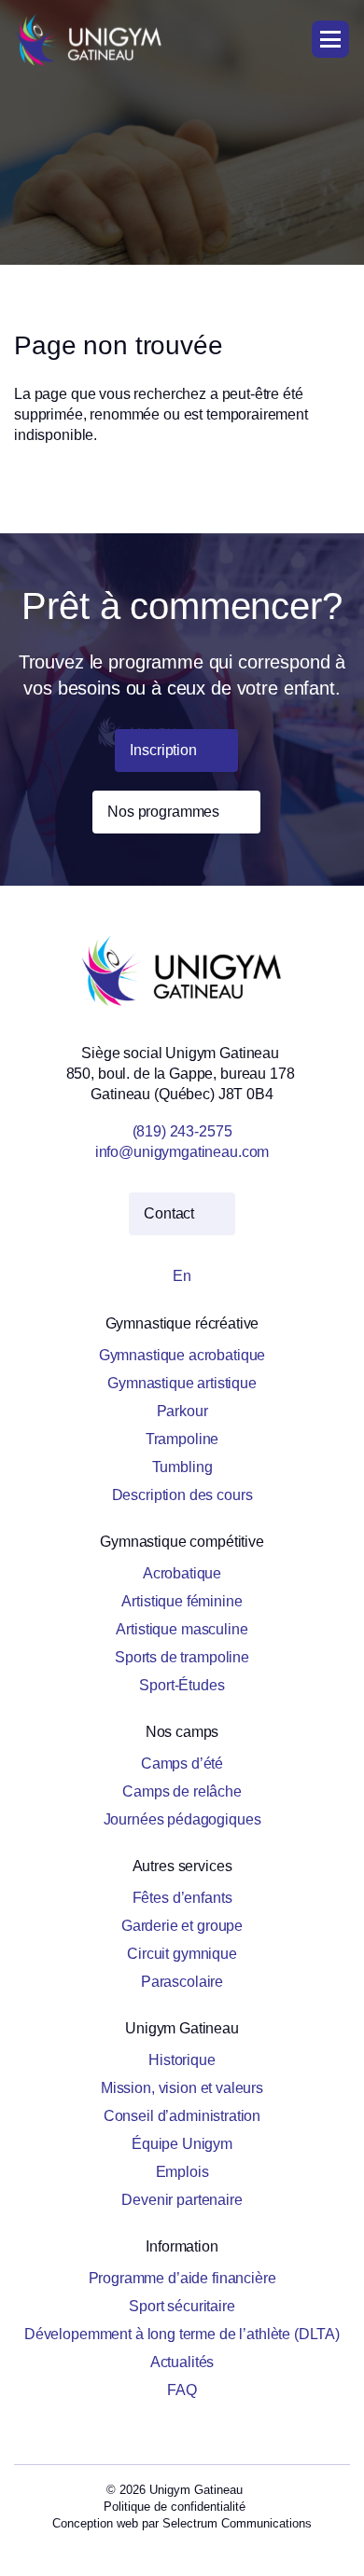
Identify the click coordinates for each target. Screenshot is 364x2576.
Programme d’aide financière (182, 2278)
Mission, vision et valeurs (182, 2088)
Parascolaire (182, 1982)
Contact (171, 1213)
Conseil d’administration (182, 2116)
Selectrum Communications (237, 2523)
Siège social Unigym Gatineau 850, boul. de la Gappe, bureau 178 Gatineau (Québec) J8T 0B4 (182, 1074)
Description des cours (182, 1495)
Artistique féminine (182, 1601)
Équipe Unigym (182, 2144)
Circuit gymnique (182, 1954)
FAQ (182, 2390)
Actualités (182, 2362)
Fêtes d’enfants (182, 1898)
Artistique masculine (182, 1629)
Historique (182, 2060)
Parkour (182, 1411)
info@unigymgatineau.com (182, 1152)
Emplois (182, 2172)
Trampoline (182, 1439)
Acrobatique (182, 1573)
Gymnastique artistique (182, 1383)
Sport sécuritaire (182, 2306)
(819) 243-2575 (182, 1131)
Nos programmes (165, 812)
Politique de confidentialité (175, 2507)
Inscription (165, 750)
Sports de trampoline (182, 1657)
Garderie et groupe (182, 1926)
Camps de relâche (182, 1791)
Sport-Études (182, 1685)
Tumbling (182, 1467)
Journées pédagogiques (182, 1819)
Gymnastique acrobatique (182, 1355)
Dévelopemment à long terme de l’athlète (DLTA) (182, 2334)
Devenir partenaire (182, 2200)
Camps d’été (182, 1763)
